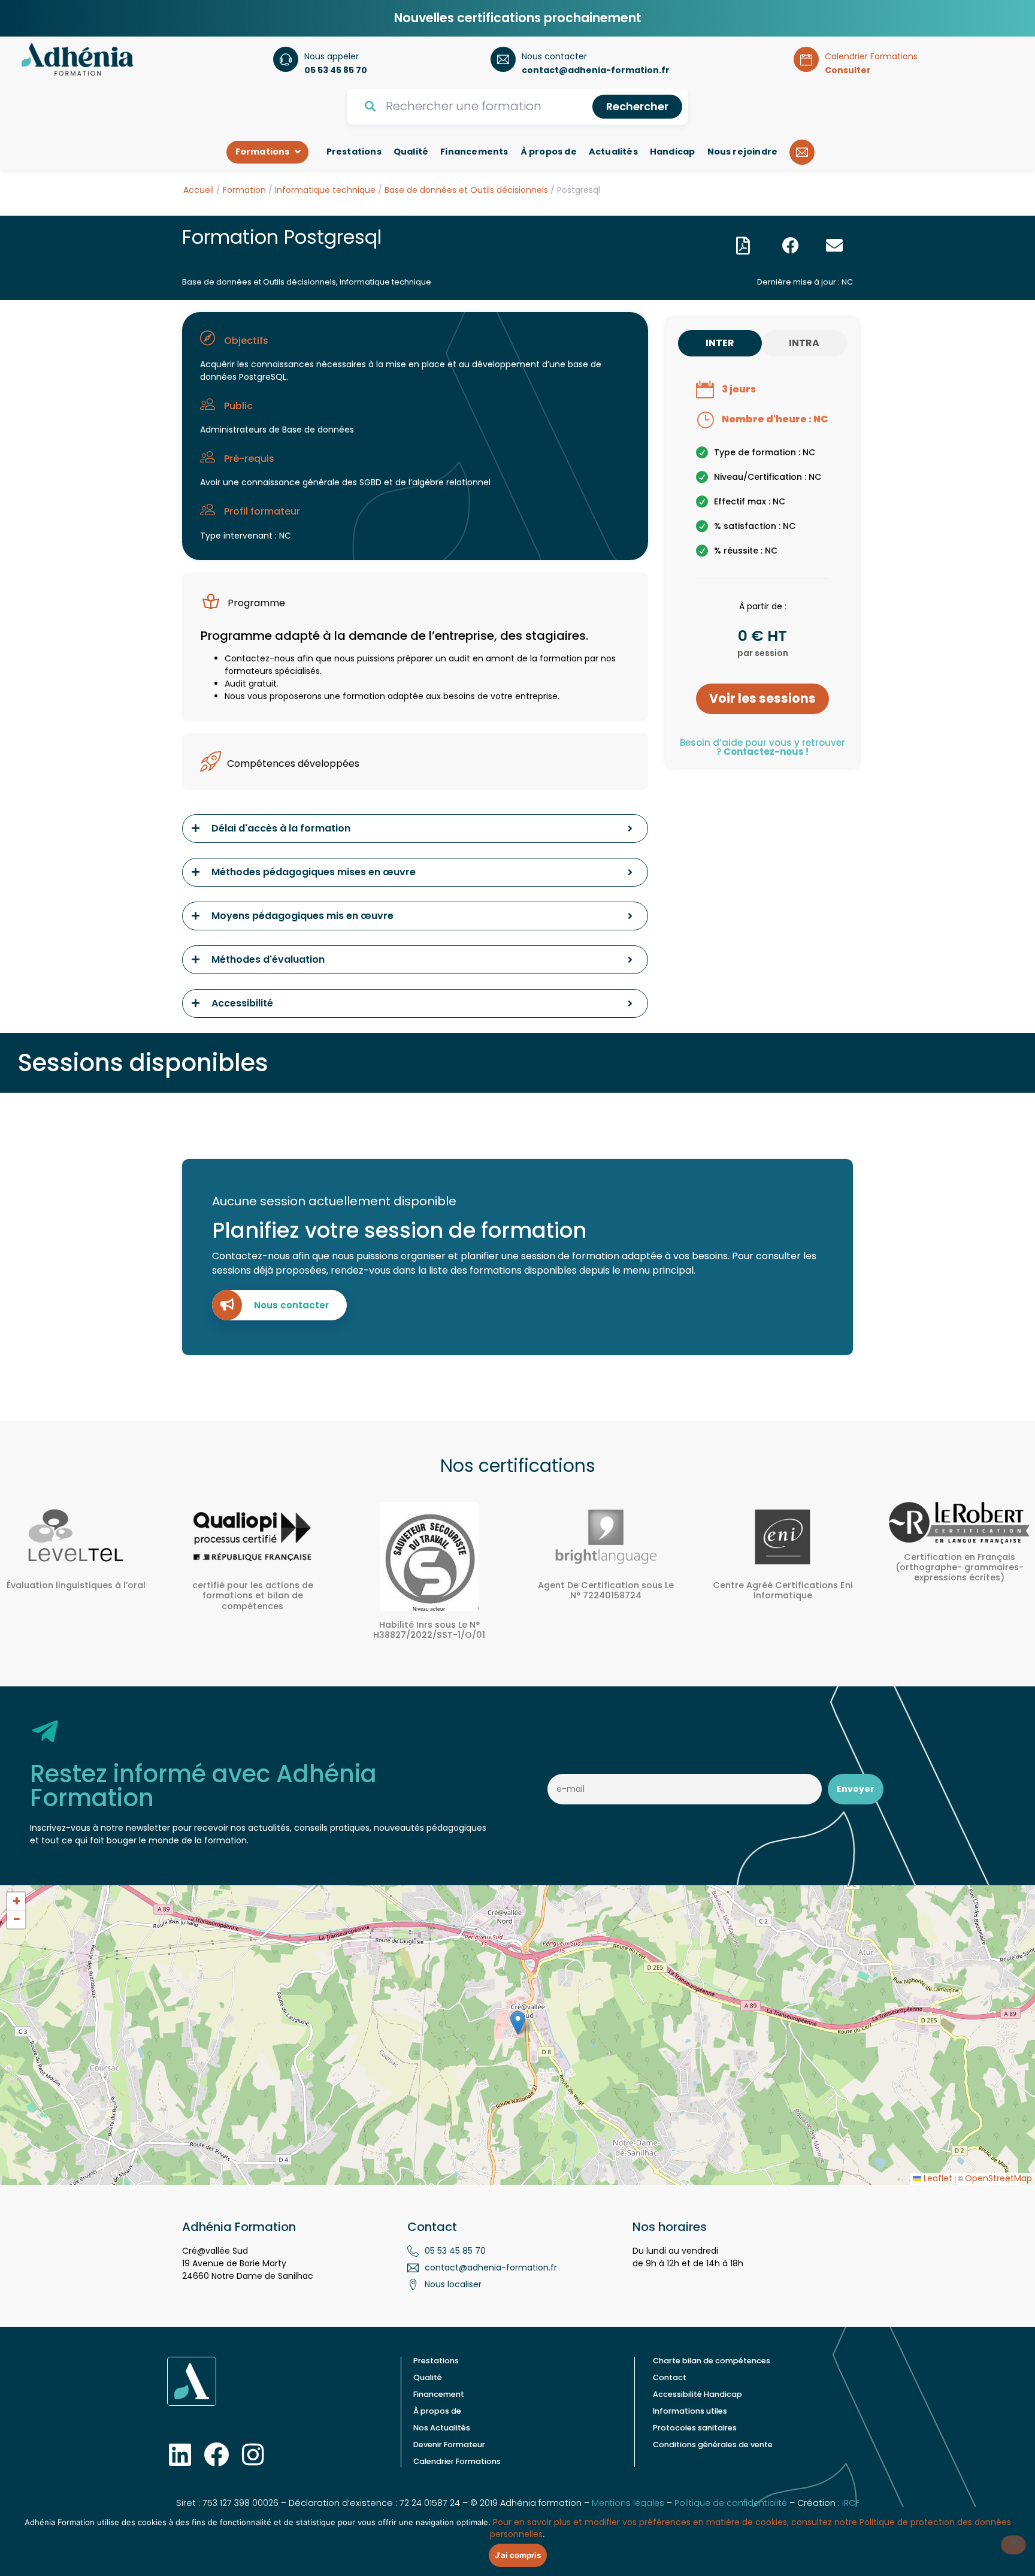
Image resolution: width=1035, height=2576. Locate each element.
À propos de (437, 2411)
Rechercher (637, 106)
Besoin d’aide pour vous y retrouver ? (762, 747)
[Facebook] (216, 2454)
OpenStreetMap (998, 2178)
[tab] (720, 343)
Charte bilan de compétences (712, 2361)
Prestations (436, 2361)
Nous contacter (291, 1305)
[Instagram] (253, 2454)
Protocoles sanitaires (695, 2428)
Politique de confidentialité (731, 2503)
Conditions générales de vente (713, 2445)
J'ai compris (518, 2555)
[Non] (1013, 2545)
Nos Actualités (442, 2428)
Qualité (428, 2377)
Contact (670, 2377)
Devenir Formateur (449, 2445)
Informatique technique (325, 190)
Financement (439, 2394)
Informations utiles (690, 2411)
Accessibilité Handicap (697, 2394)
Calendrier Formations (457, 2461)
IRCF (851, 2503)
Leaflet (937, 2178)
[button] (743, 246)
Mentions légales (628, 2503)
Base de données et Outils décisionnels (466, 190)
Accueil (199, 190)
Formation (244, 190)
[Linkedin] (180, 2454)
